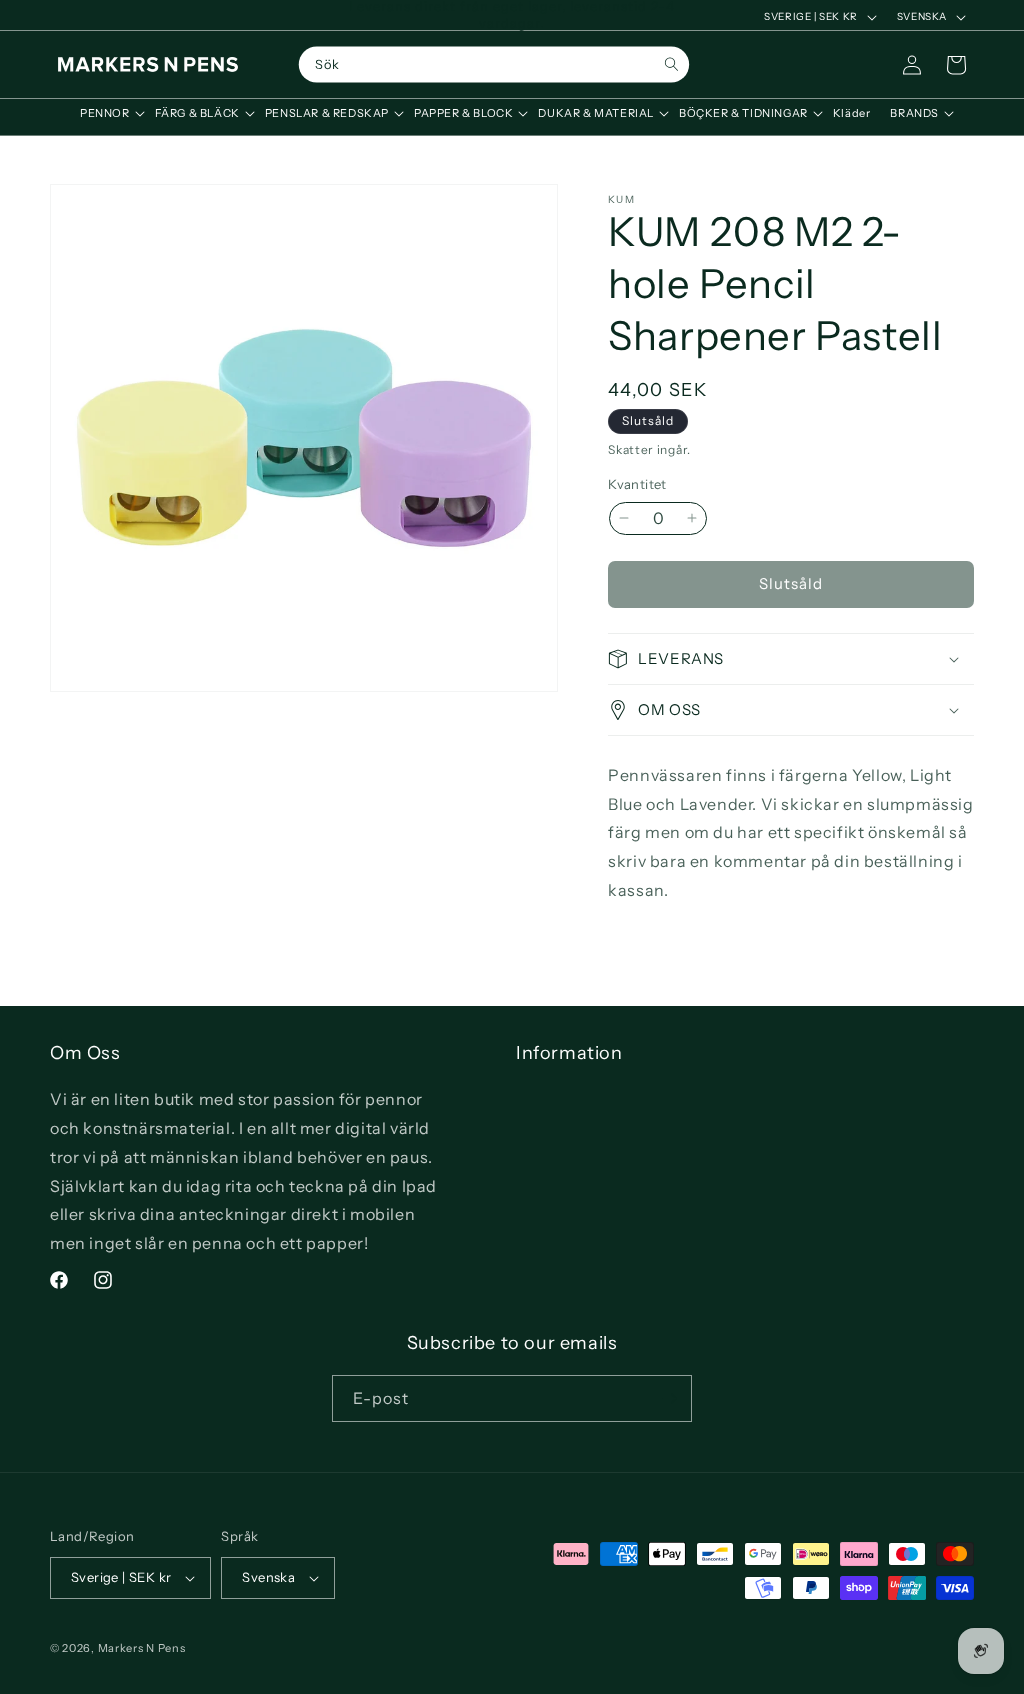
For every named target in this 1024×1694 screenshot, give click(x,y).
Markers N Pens (142, 1648)
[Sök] (671, 64)
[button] (107, 113)
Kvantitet (637, 484)
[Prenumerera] (669, 1398)
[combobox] (494, 65)
